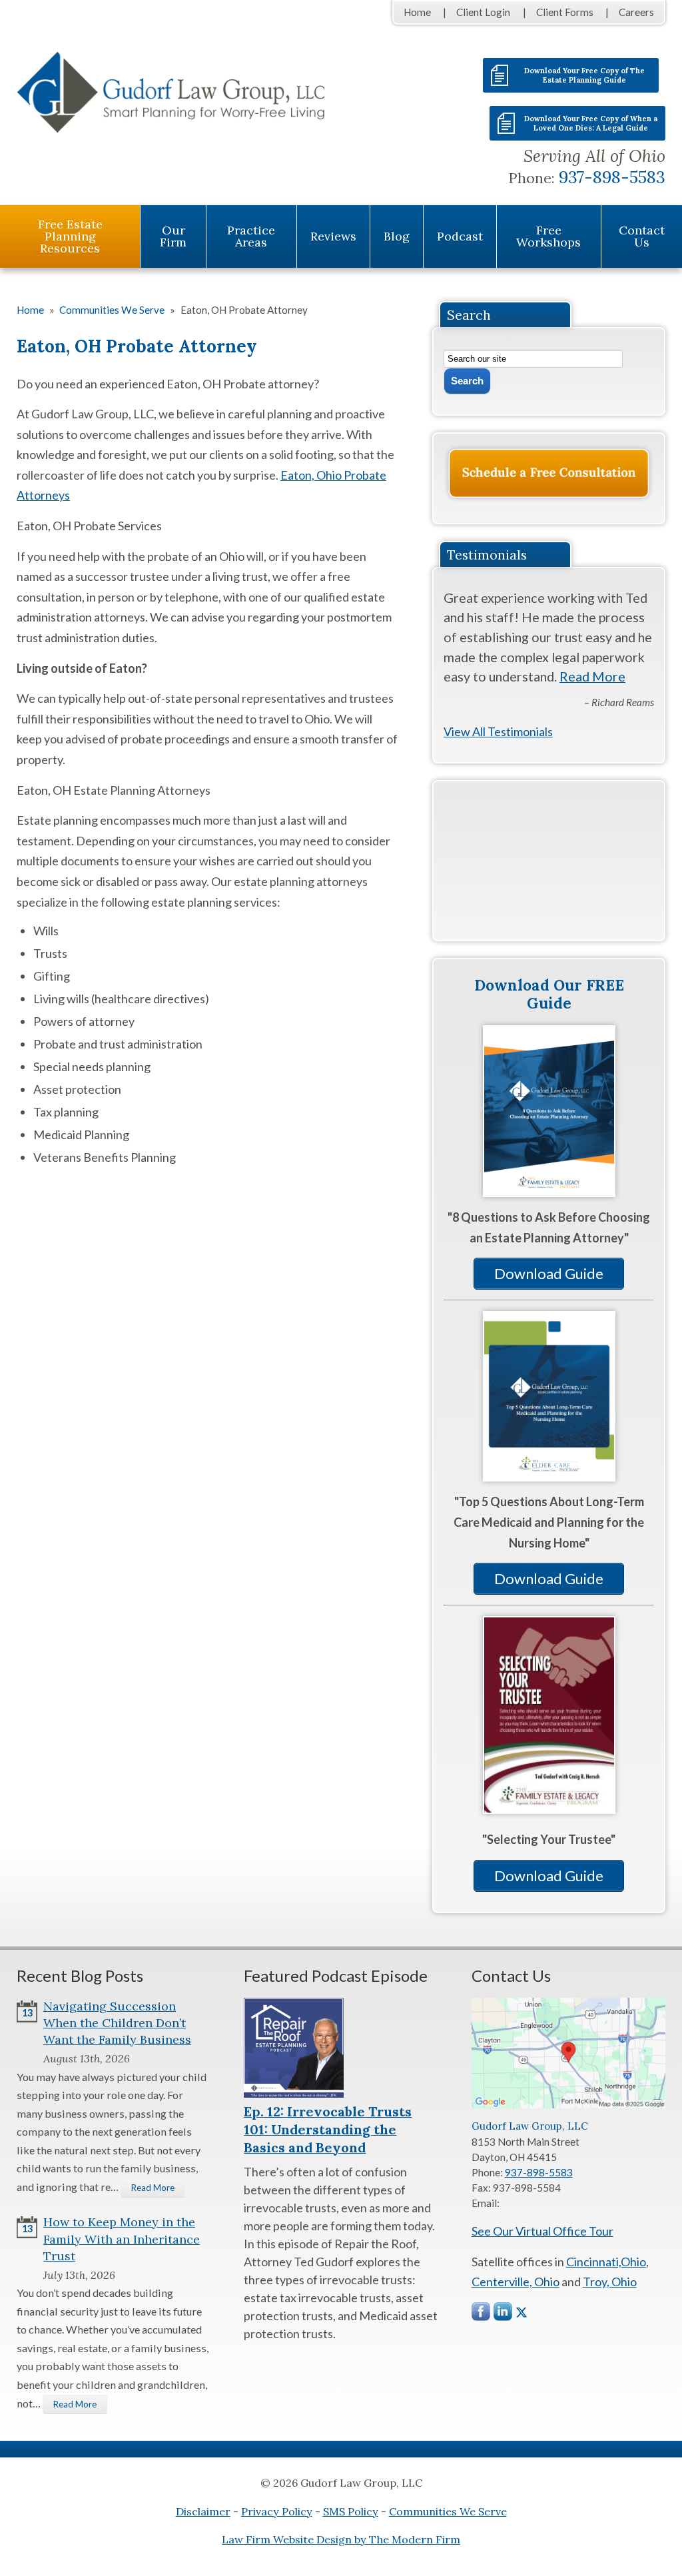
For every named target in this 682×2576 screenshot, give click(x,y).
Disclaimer (203, 2511)
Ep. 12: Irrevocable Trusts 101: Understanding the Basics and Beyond (328, 2129)
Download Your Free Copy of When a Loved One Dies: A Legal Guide (591, 123)
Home (417, 12)
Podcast (460, 236)
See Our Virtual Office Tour (542, 2231)
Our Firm (173, 236)
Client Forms (565, 12)
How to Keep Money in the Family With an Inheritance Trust (122, 2239)
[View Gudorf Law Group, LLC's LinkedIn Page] (504, 2315)
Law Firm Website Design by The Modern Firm (341, 2539)
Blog (397, 236)
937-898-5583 (612, 177)
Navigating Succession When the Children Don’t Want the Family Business (117, 2023)
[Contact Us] (549, 473)
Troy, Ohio (610, 2282)
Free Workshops (548, 236)
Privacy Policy (277, 2511)
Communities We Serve (448, 2511)
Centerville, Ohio (515, 2282)
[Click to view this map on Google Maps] (568, 2104)
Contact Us (642, 236)
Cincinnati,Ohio (606, 2262)
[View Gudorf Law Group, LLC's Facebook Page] (482, 2315)
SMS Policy (351, 2511)
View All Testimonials (498, 731)
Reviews (333, 236)
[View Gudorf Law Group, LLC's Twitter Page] (521, 2313)
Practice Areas (251, 236)
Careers (636, 12)
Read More (592, 676)
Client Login (483, 12)
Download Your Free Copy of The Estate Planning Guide (584, 75)
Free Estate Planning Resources (70, 236)
